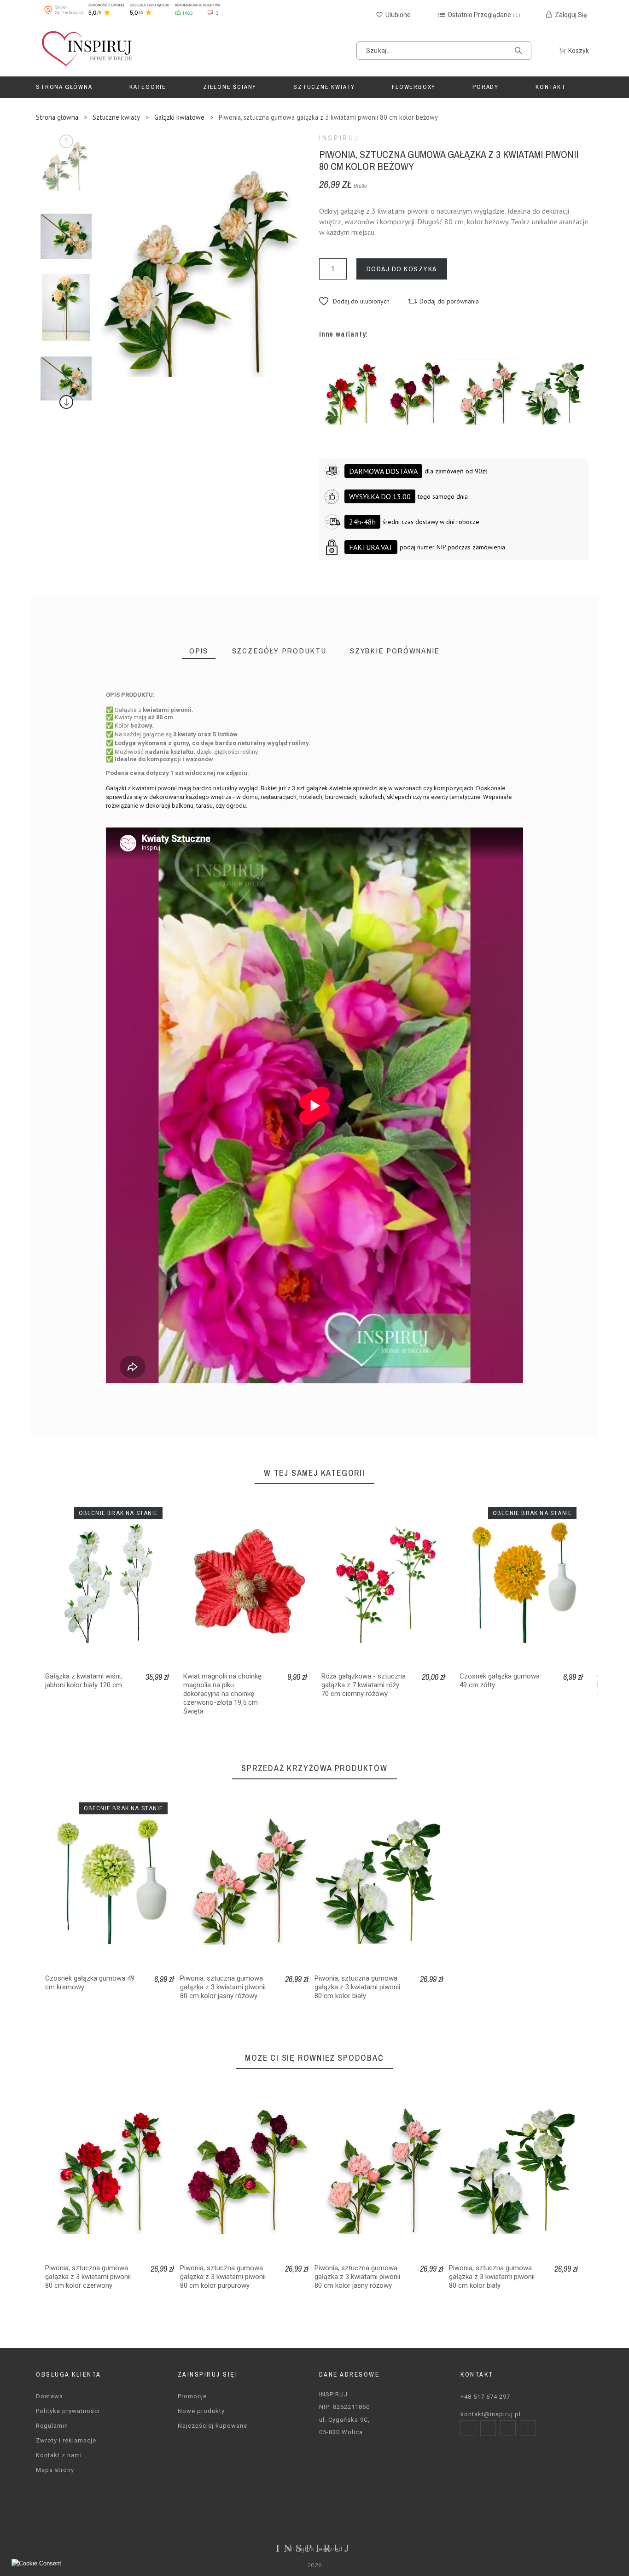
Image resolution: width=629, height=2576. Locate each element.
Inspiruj (339, 138)
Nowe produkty (201, 2411)
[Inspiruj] (86, 51)
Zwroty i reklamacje (66, 2440)
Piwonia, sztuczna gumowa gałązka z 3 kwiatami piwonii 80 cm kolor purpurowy (223, 2277)
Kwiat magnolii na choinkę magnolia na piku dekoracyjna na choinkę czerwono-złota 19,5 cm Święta (222, 1694)
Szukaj (520, 51)
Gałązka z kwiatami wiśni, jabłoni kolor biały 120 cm (84, 1681)
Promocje (192, 2396)
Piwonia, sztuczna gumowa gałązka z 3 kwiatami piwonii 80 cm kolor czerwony (88, 2277)
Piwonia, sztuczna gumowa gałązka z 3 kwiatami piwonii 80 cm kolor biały (357, 1987)
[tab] (199, 651)
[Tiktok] (528, 2428)
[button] (354, 301)
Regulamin (52, 2426)
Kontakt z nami (59, 2455)
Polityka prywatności (68, 2411)
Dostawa (50, 2396)
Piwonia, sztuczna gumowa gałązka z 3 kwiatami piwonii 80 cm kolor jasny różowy (223, 1987)
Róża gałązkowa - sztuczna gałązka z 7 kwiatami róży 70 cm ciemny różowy (364, 1685)
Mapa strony (55, 2470)
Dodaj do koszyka (402, 269)
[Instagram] (488, 2428)
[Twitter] (508, 2428)
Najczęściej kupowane (213, 2426)
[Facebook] (468, 2428)
